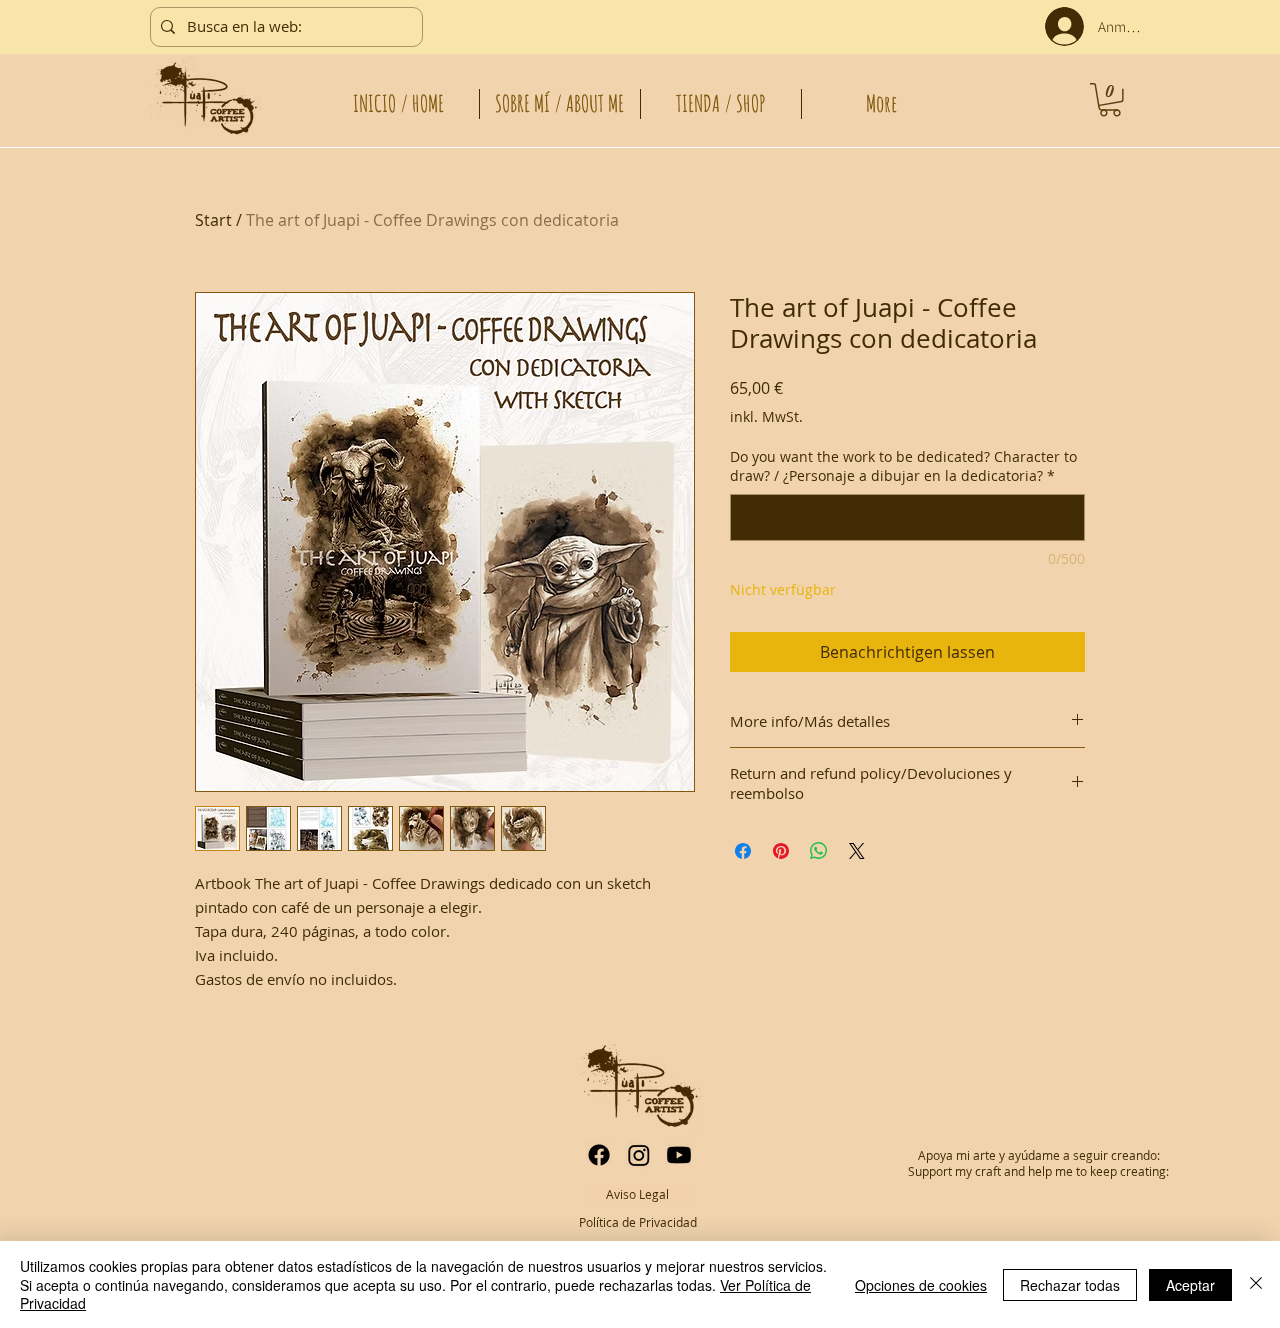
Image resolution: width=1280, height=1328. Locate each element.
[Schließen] (1256, 1284)
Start (213, 220)
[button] (1110, 100)
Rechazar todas (1070, 1285)
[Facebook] (599, 1155)
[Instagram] (639, 1155)
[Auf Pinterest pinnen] (781, 851)
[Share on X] (857, 851)
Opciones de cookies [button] (921, 1285)
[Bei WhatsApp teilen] (819, 851)
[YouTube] (679, 1155)
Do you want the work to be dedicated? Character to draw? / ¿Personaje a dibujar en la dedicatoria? (903, 466)
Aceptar (1190, 1285)
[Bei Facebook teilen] (743, 851)
